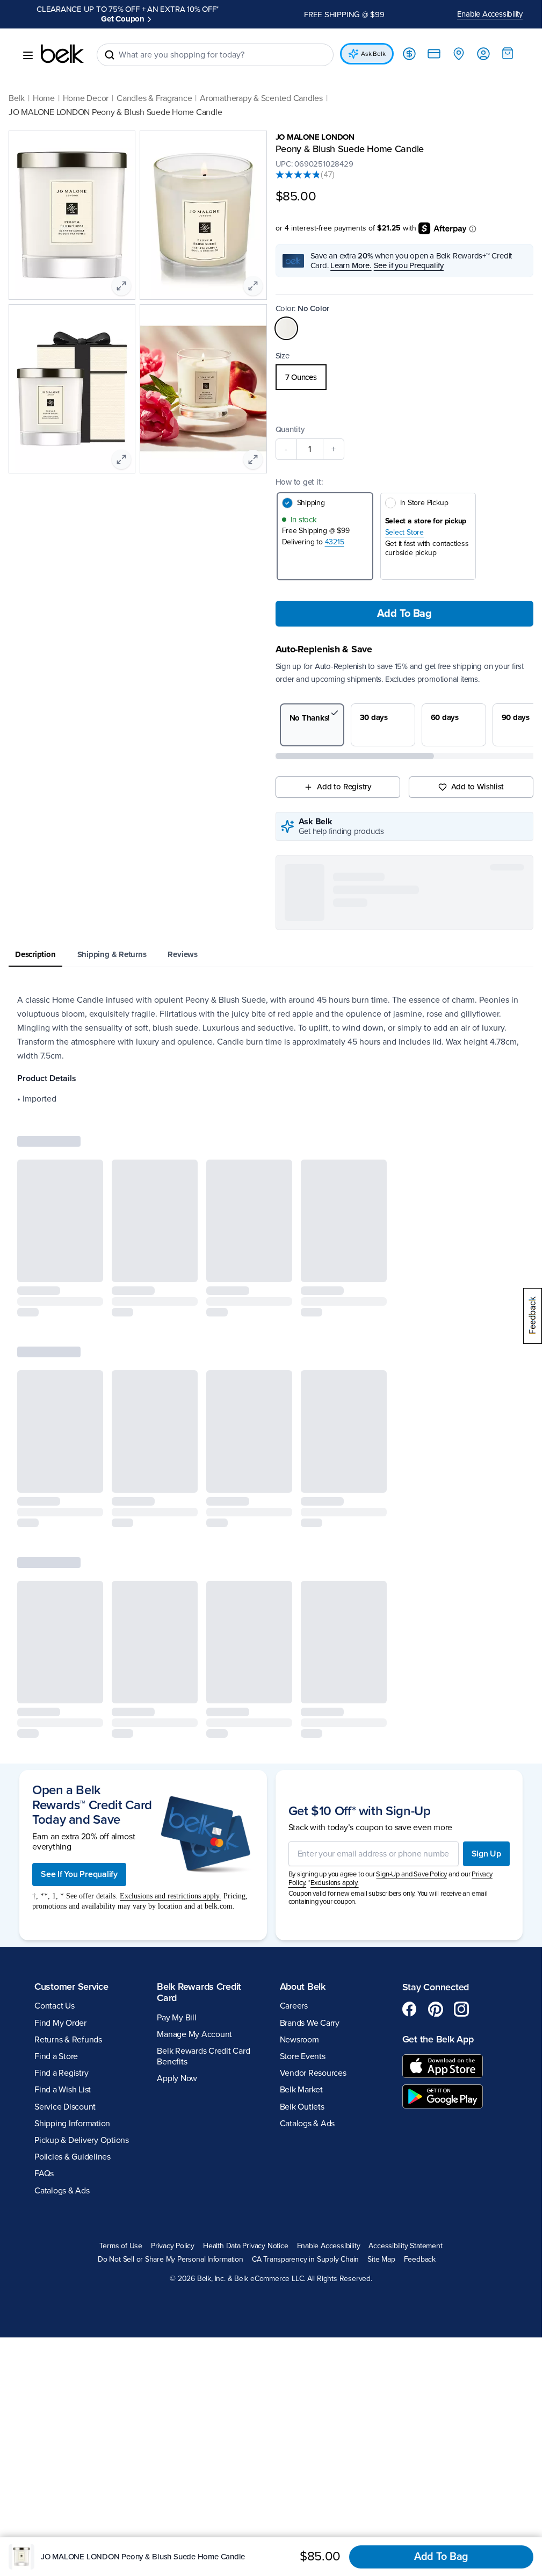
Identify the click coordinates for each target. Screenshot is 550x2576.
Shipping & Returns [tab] (112, 945)
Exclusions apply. (335, 1873)
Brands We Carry (310, 2013)
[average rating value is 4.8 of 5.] (298, 165)
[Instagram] (461, 1999)
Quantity (290, 420)
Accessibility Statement (405, 2236)
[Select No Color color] (286, 319)
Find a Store (56, 2047)
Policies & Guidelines (73, 2147)
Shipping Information (72, 2114)
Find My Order (60, 2013)
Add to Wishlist (478, 777)
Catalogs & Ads (62, 2181)
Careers (294, 1996)
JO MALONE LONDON (315, 127)
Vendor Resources (313, 2063)
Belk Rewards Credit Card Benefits (203, 2046)
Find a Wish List (63, 2080)
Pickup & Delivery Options (82, 2131)
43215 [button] (335, 532)
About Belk (303, 1977)
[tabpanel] (271, 1040)
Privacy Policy (173, 2236)
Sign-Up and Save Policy (411, 1865)
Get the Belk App (438, 2030)
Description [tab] (35, 945)
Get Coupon (173, 9)
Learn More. (351, 256)
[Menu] (28, 46)
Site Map (381, 2250)
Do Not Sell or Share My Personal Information (171, 2250)
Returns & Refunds (68, 2030)
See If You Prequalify (79, 1865)
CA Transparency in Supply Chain (306, 2250)
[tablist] (271, 945)
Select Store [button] (404, 523)
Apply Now (177, 2069)
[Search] (110, 45)
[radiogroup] (405, 368)
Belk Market (301, 2080)
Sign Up (486, 1844)
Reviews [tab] (182, 945)
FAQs (44, 2164)
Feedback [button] (420, 2250)
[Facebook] (410, 1999)
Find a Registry (61, 2063)
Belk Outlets (302, 2097)
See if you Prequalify (409, 256)
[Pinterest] (436, 1999)
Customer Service (71, 1977)
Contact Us (55, 1996)
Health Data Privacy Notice (246, 2236)
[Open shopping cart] (508, 44)
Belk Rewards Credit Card (199, 1983)
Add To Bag (404, 604)
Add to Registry (344, 777)
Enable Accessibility (490, 9)
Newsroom (299, 2030)
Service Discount (65, 2097)
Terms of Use (121, 2236)
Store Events (303, 2047)
